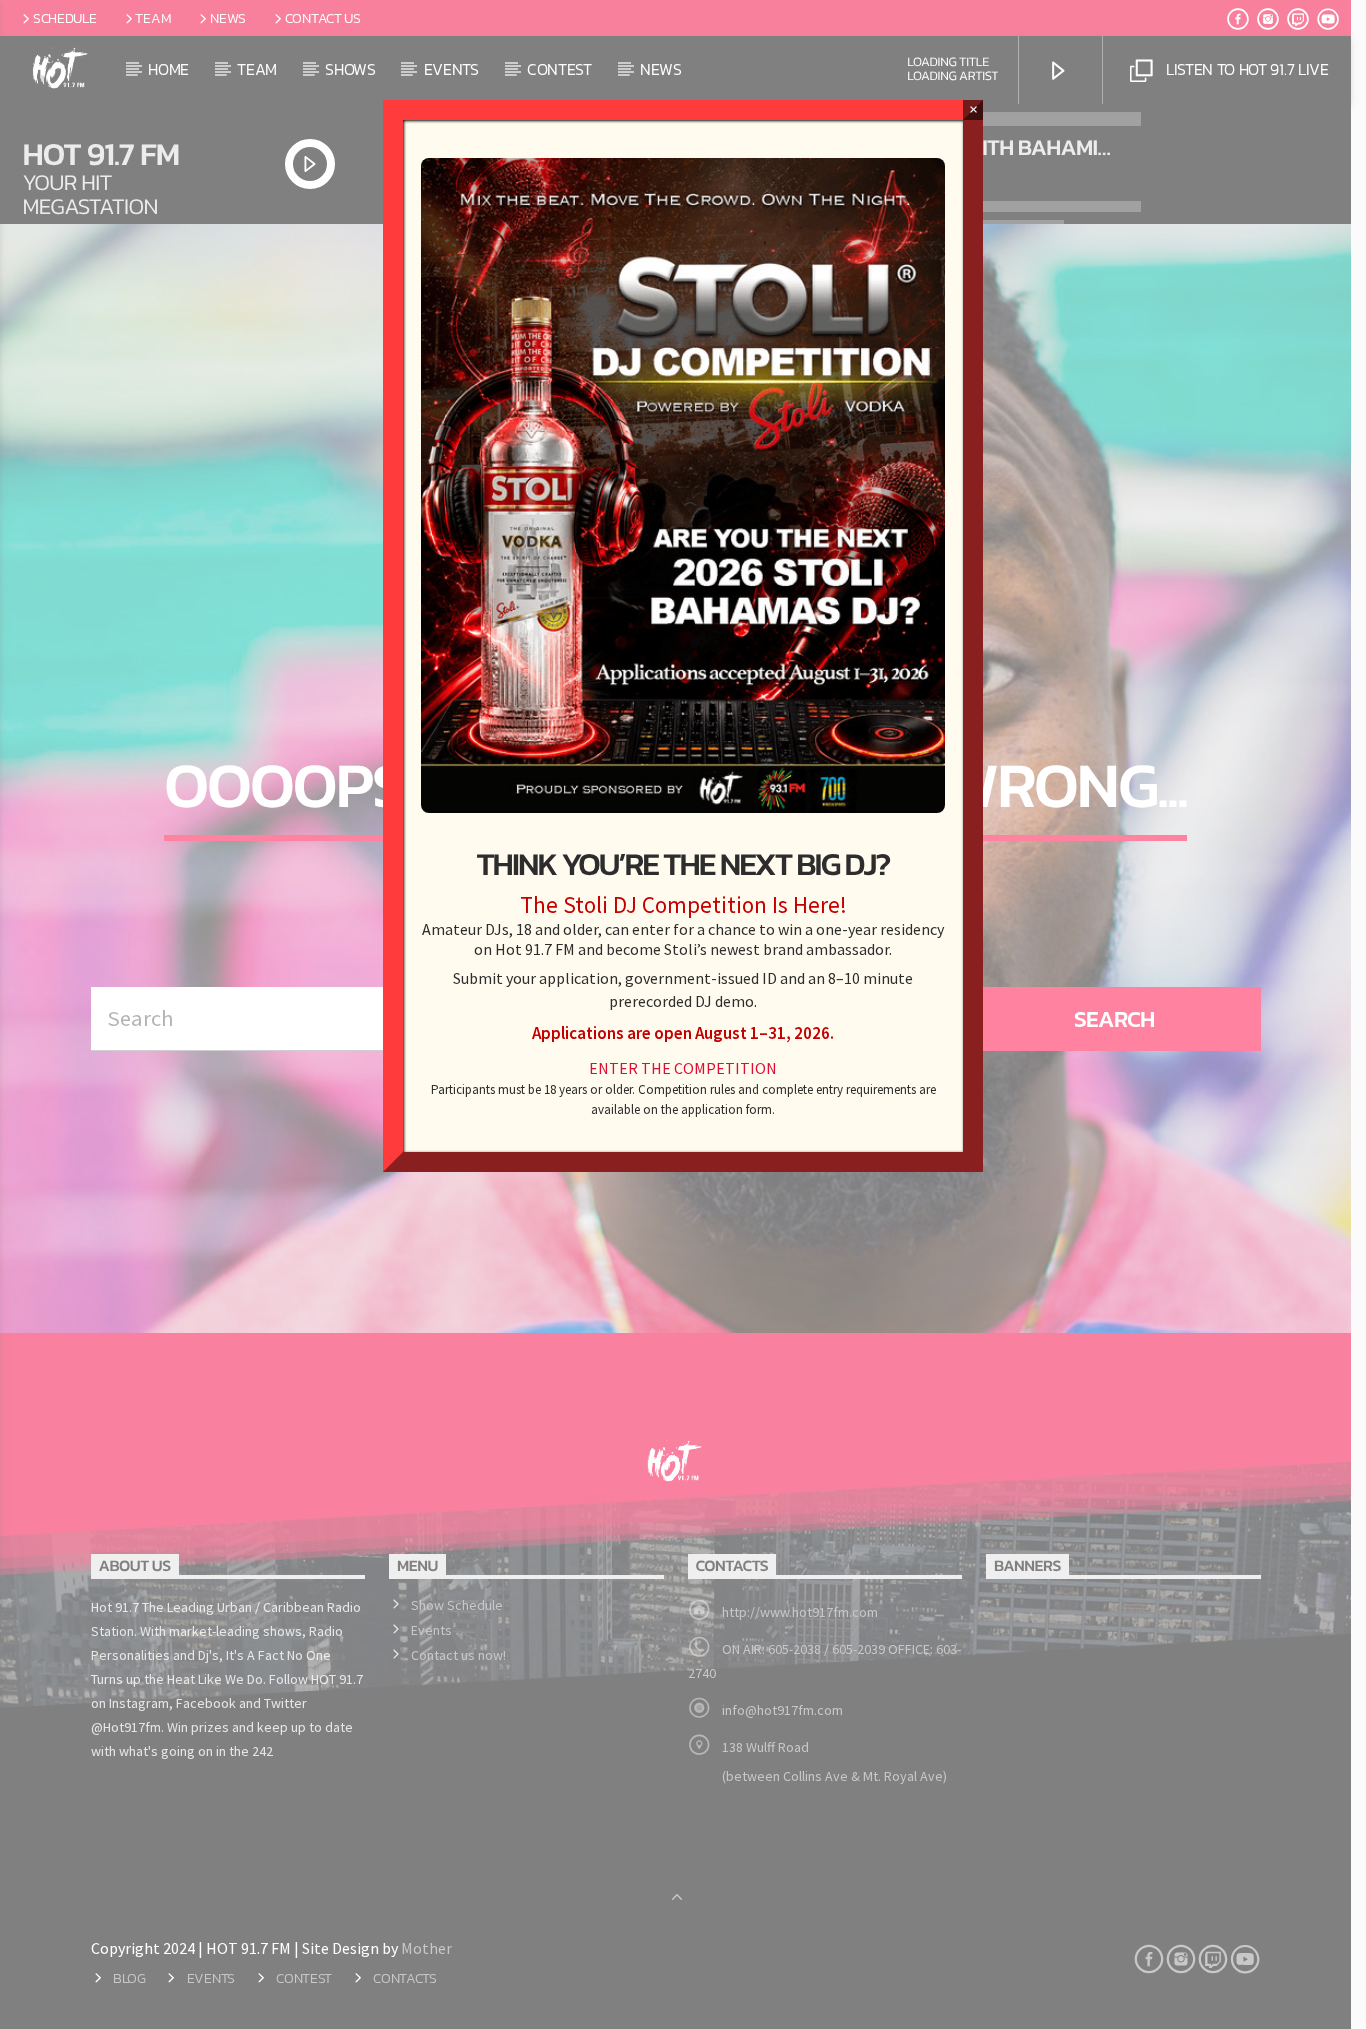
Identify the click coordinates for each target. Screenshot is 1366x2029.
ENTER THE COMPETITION (683, 1068)
